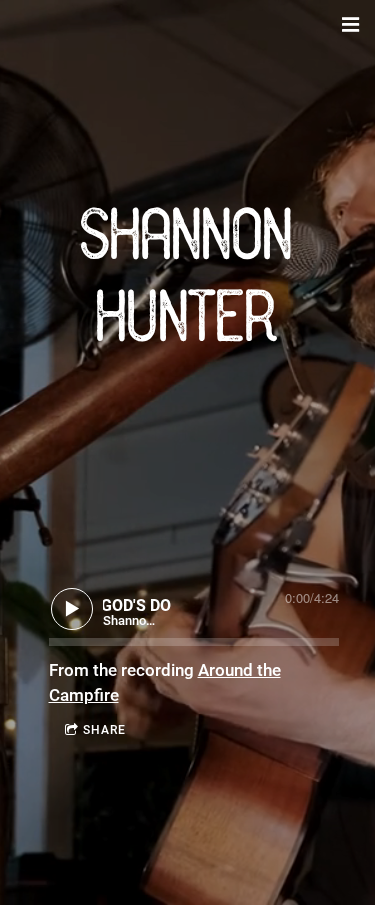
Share (104, 730)
